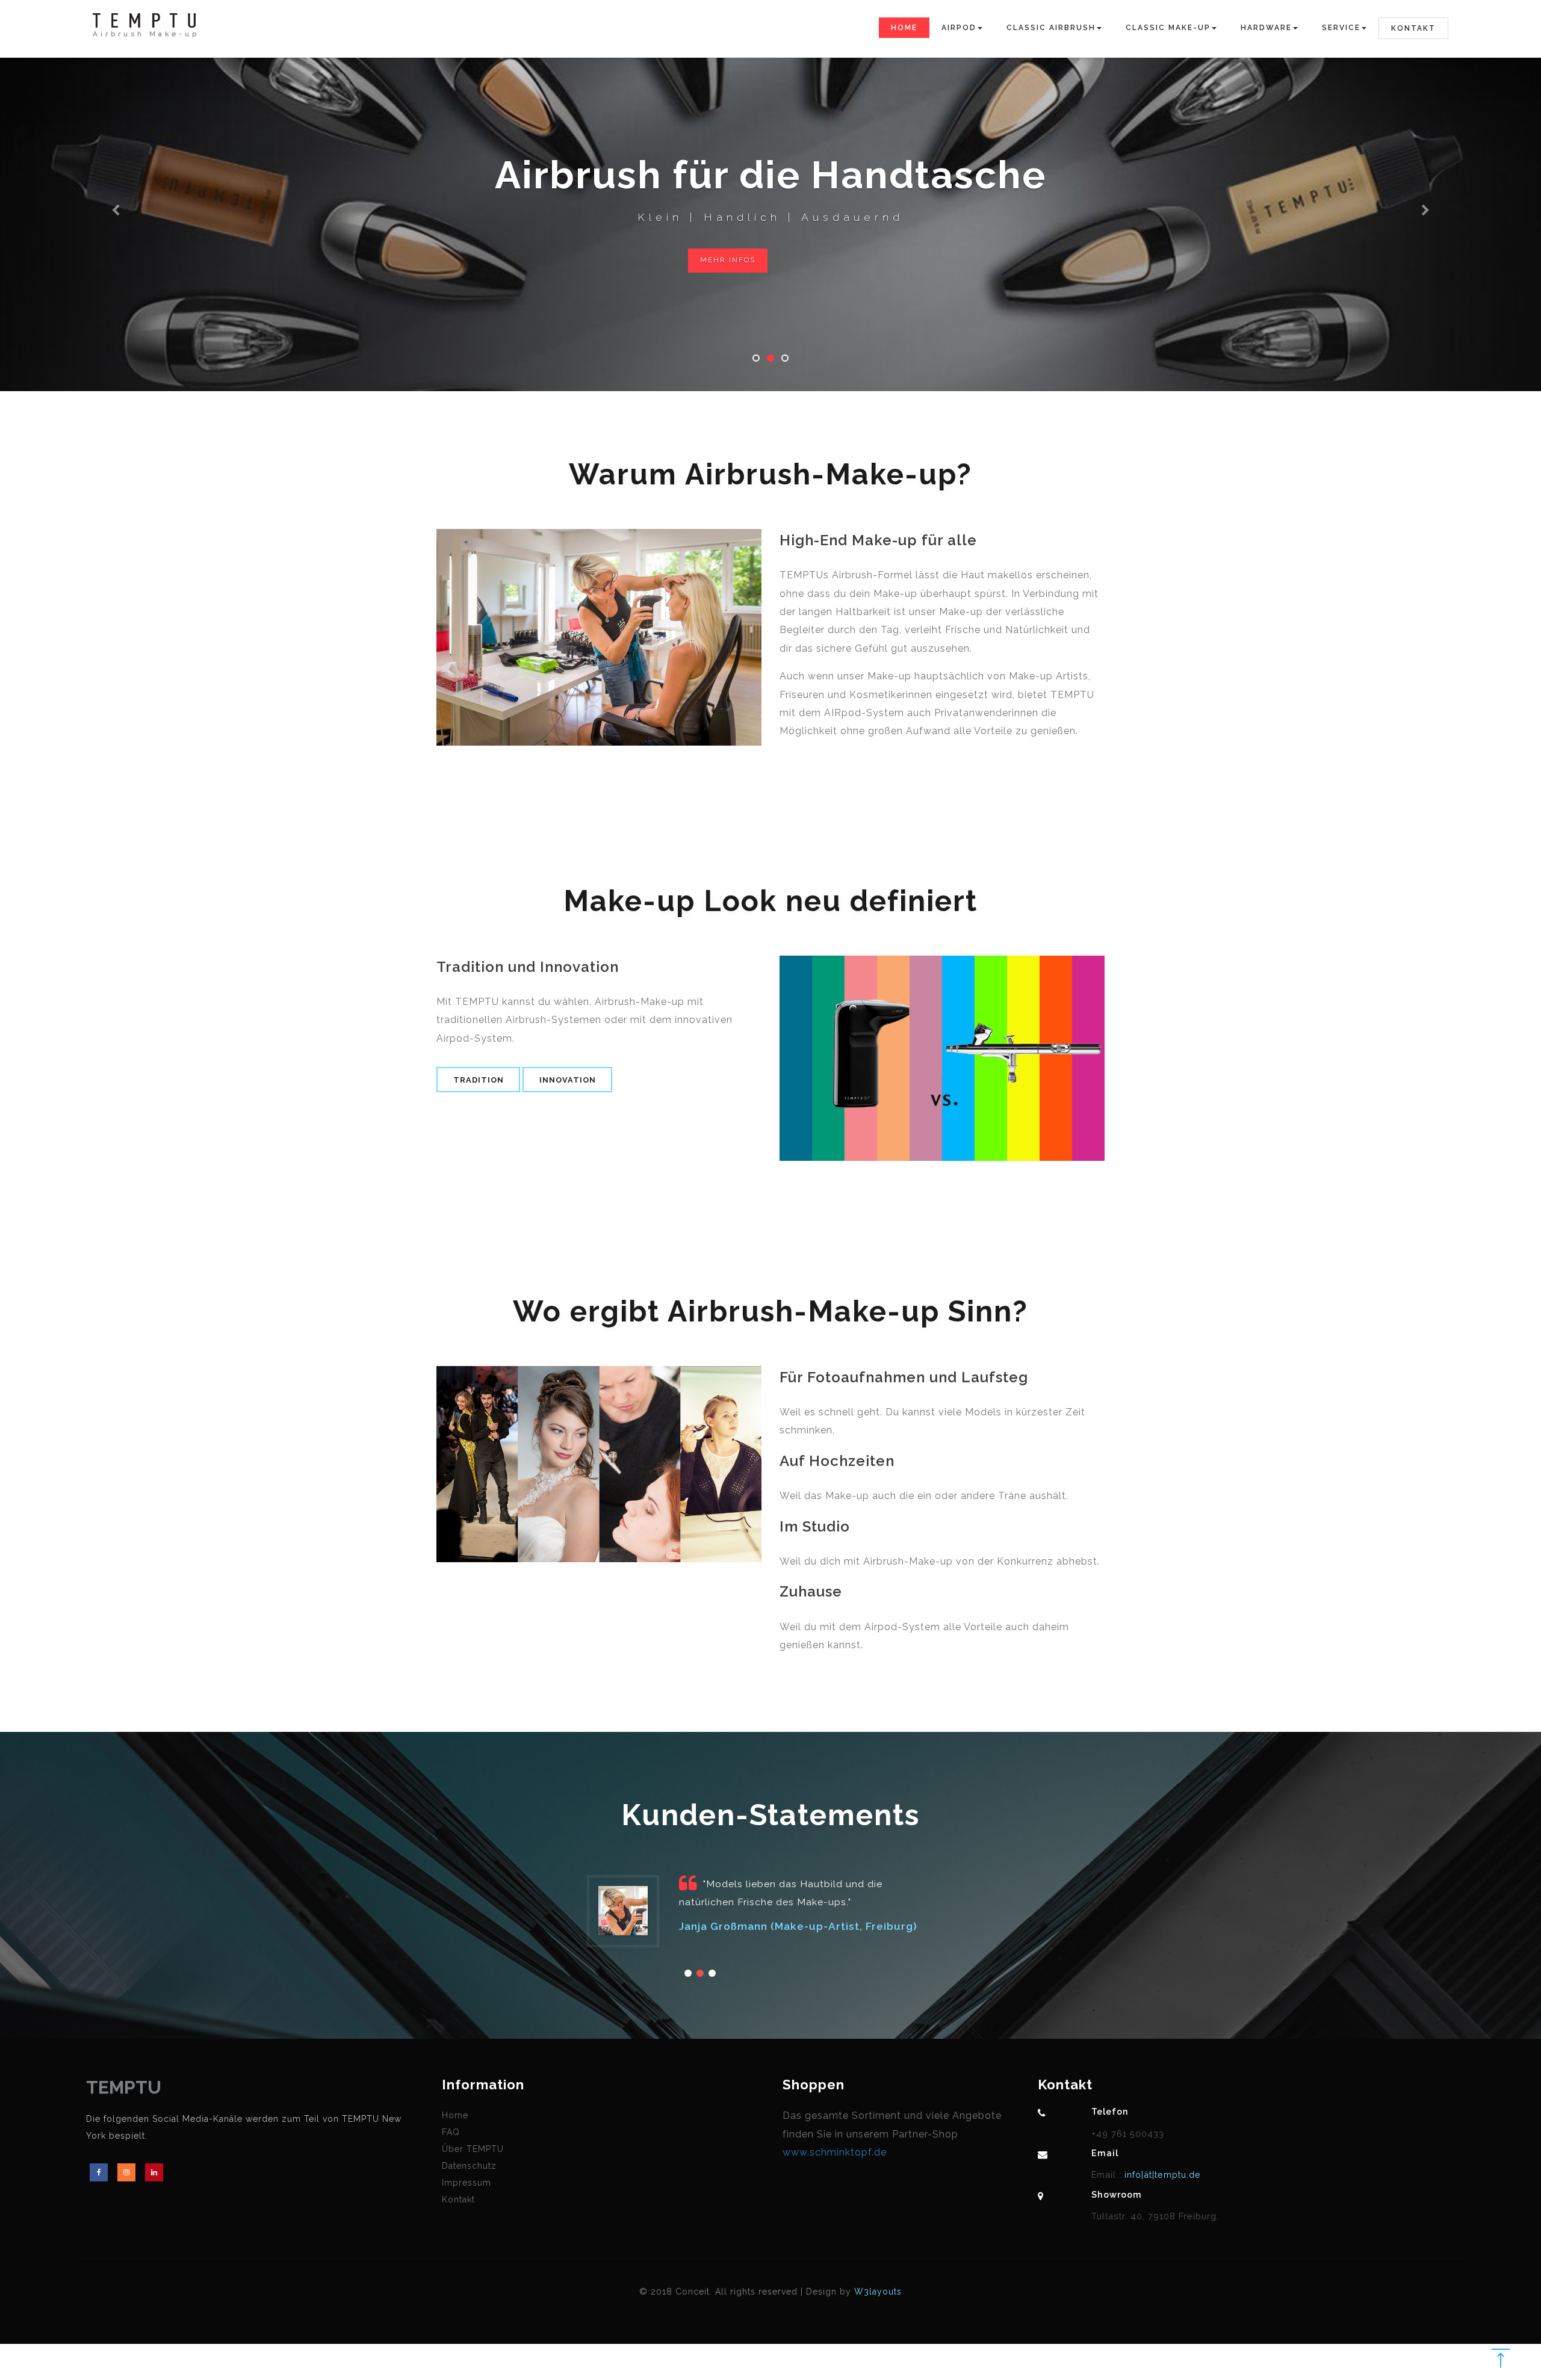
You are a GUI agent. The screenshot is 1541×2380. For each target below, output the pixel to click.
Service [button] (1341, 28)
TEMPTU (124, 2087)
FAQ (451, 2132)
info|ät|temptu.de (1161, 2174)
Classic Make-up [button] (1168, 28)
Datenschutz (469, 2166)
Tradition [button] (479, 1080)
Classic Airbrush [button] (1051, 28)
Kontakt (1413, 28)
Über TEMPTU (473, 2149)
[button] (116, 196)
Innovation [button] (568, 1080)
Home (904, 28)
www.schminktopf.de (835, 2152)
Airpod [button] (959, 28)
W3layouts (878, 2292)
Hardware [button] (1266, 28)
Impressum (467, 2183)
